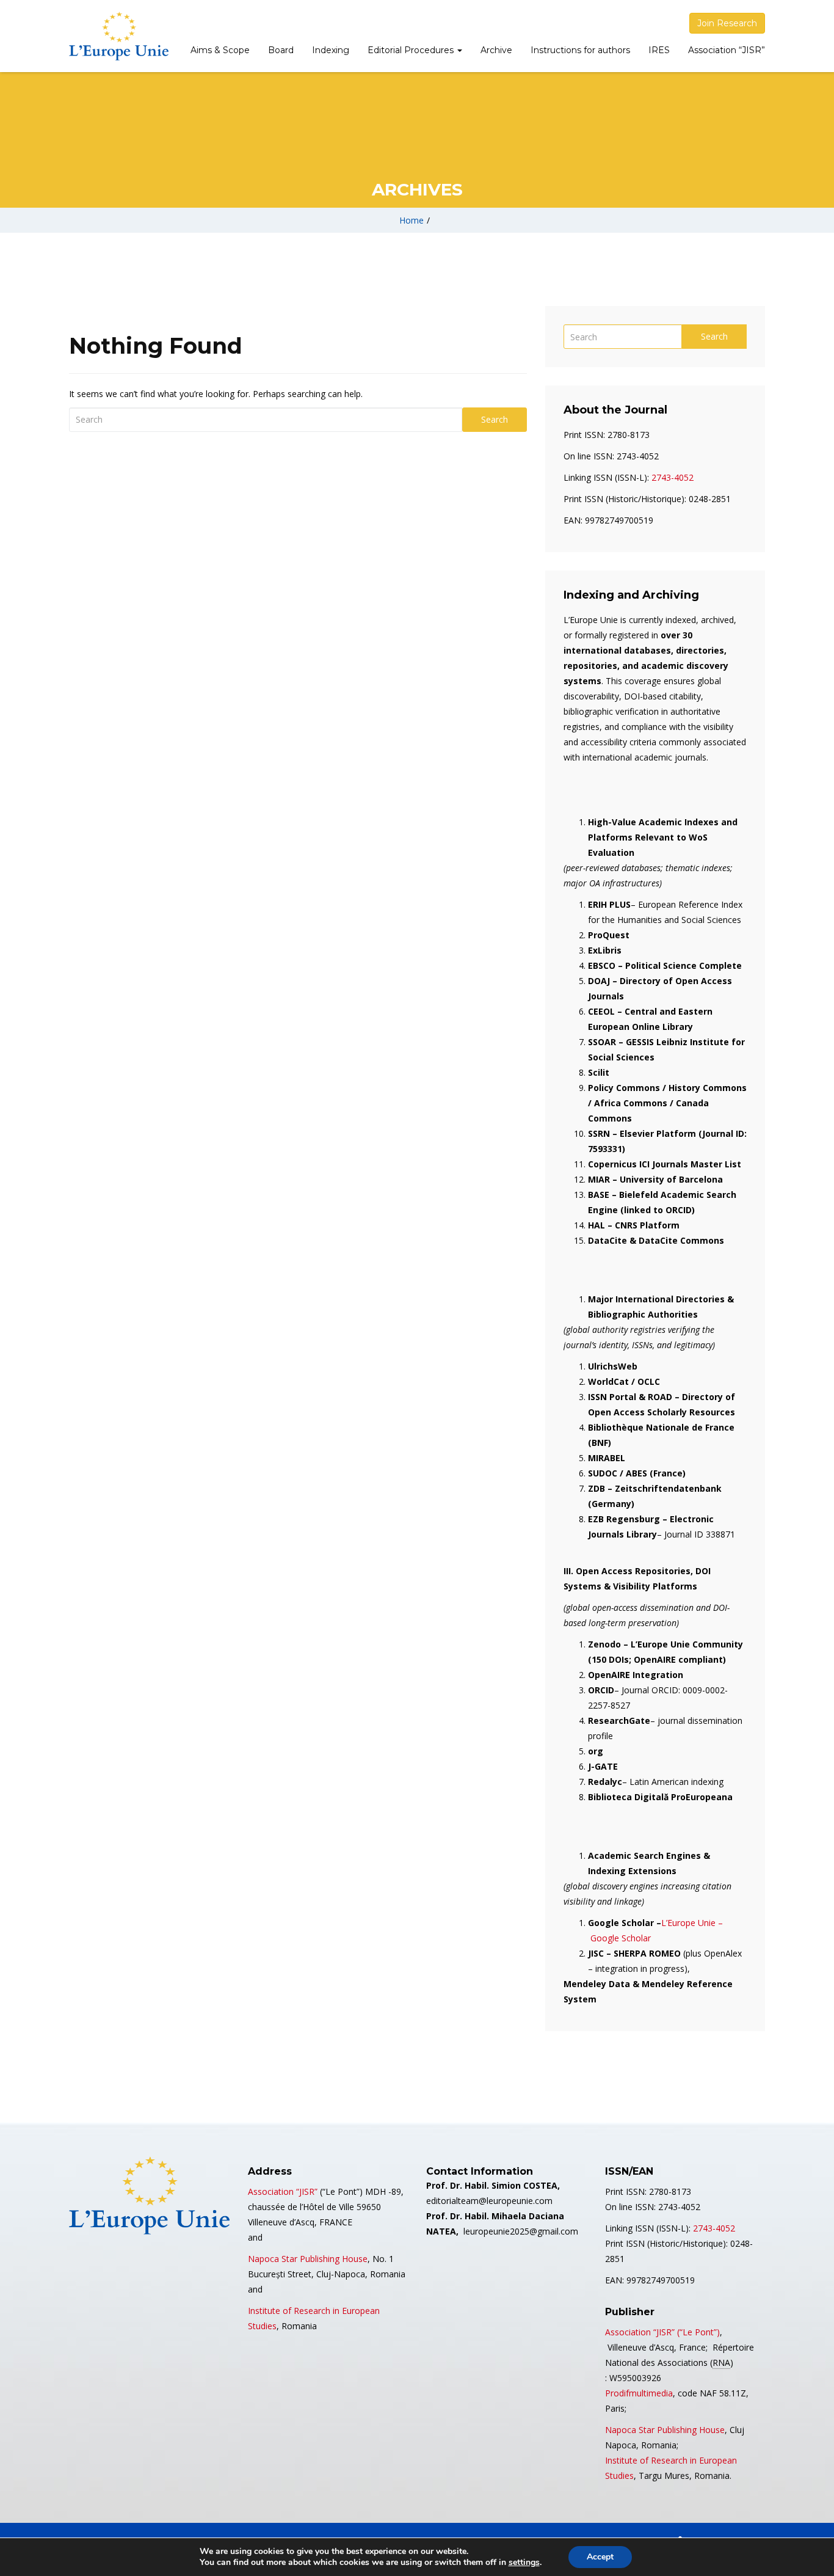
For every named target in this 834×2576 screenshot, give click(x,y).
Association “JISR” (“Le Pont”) (662, 2332)
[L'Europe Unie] (119, 36)
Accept (600, 2557)
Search (495, 419)
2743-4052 (673, 477)
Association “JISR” (727, 50)
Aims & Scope (220, 50)
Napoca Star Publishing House (308, 2259)
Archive (496, 50)
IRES (659, 50)
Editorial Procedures (412, 50)
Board (281, 50)
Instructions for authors (580, 50)
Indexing (331, 50)
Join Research (727, 23)
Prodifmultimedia (639, 2393)
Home (412, 220)
